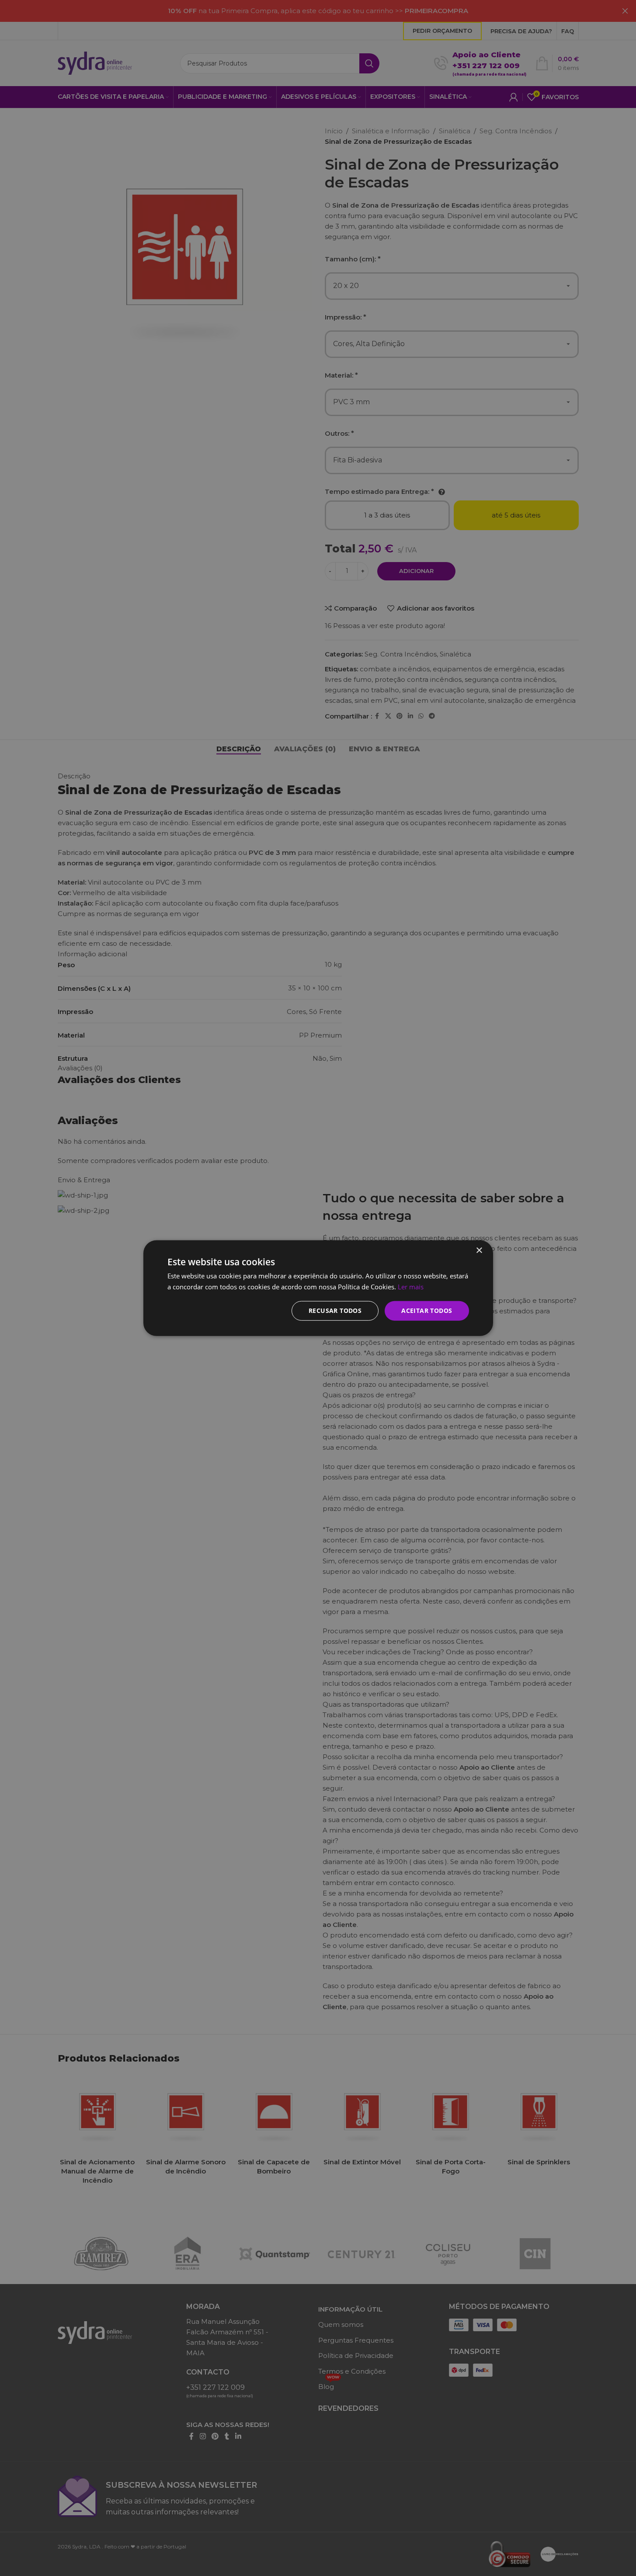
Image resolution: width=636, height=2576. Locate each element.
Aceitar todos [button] (427, 1311)
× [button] (479, 1251)
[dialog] (318, 1288)
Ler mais (411, 1287)
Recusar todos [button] (335, 1311)
